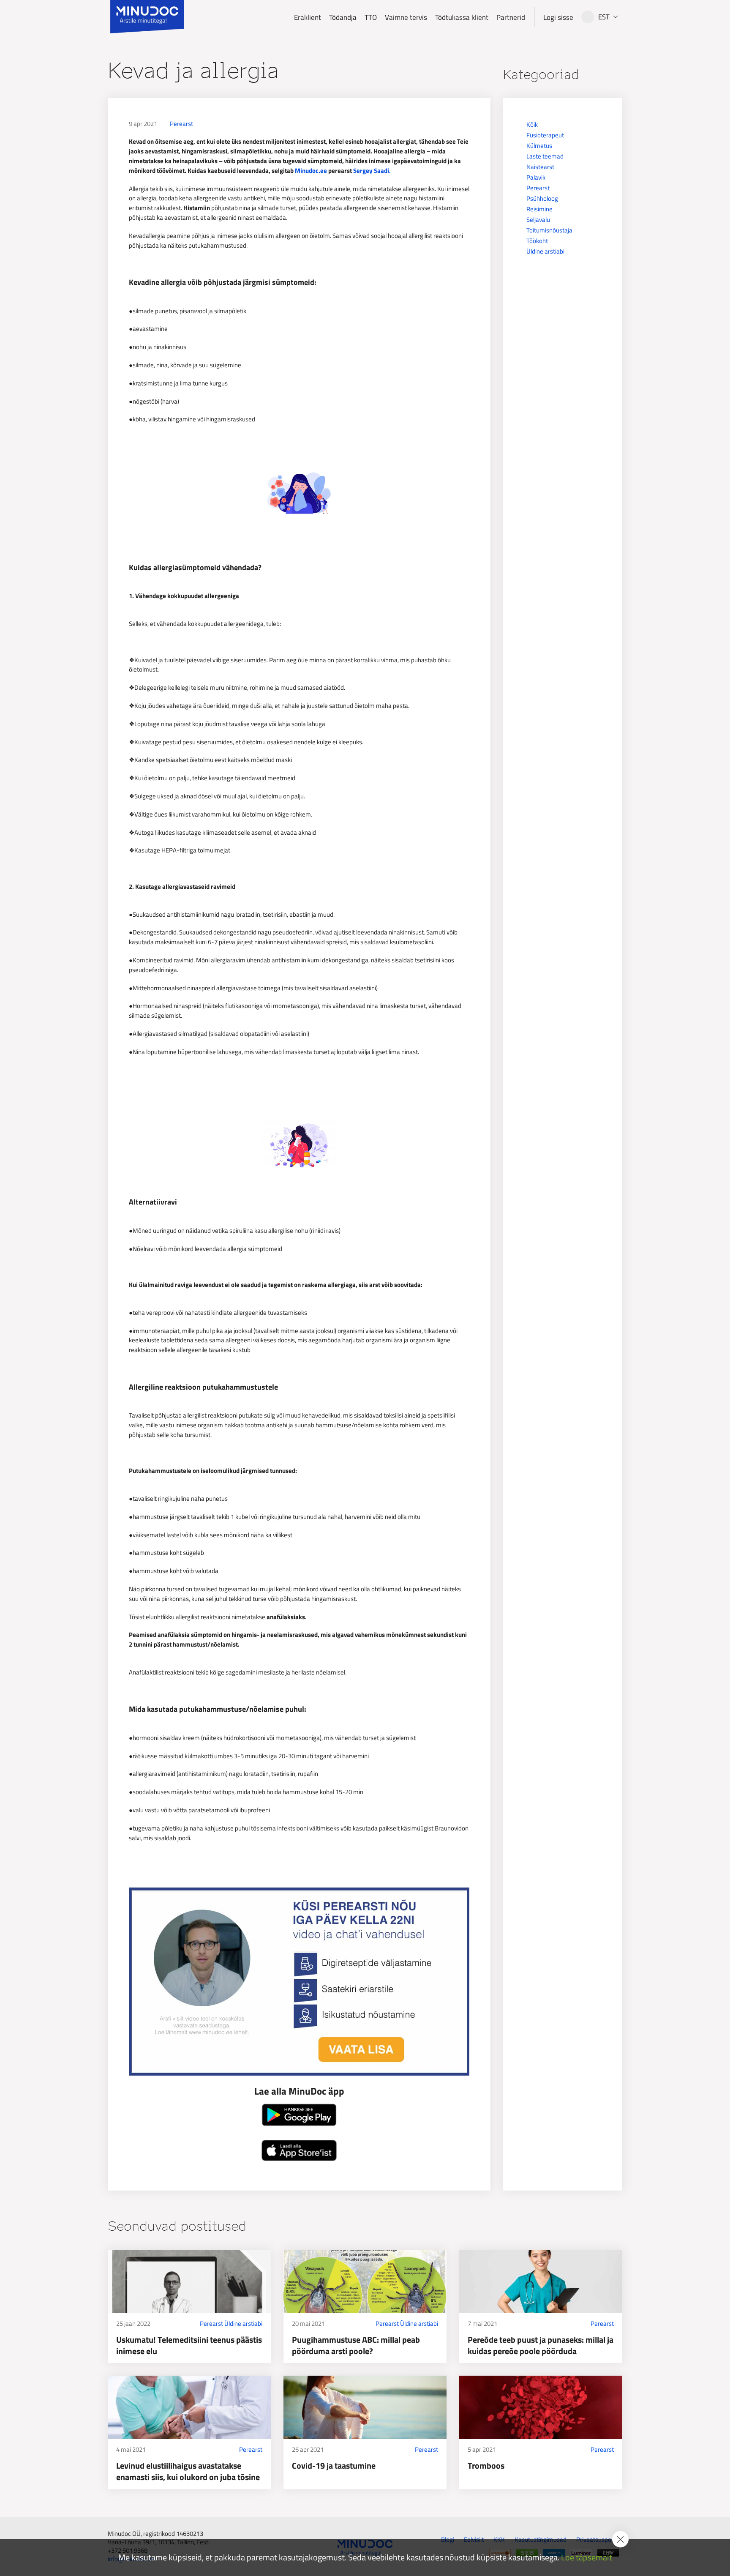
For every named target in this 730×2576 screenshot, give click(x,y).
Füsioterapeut (545, 135)
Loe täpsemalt (587, 2558)
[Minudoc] (147, 17)
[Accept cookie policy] (620, 2539)
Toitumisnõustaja (549, 230)
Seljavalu (538, 220)
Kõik (532, 124)
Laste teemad (545, 156)
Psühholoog (542, 198)
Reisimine (539, 209)
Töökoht (537, 241)
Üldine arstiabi (545, 251)
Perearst (181, 124)
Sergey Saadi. (372, 171)
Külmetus (539, 146)
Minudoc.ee (311, 171)
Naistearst (540, 167)
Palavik (536, 177)
